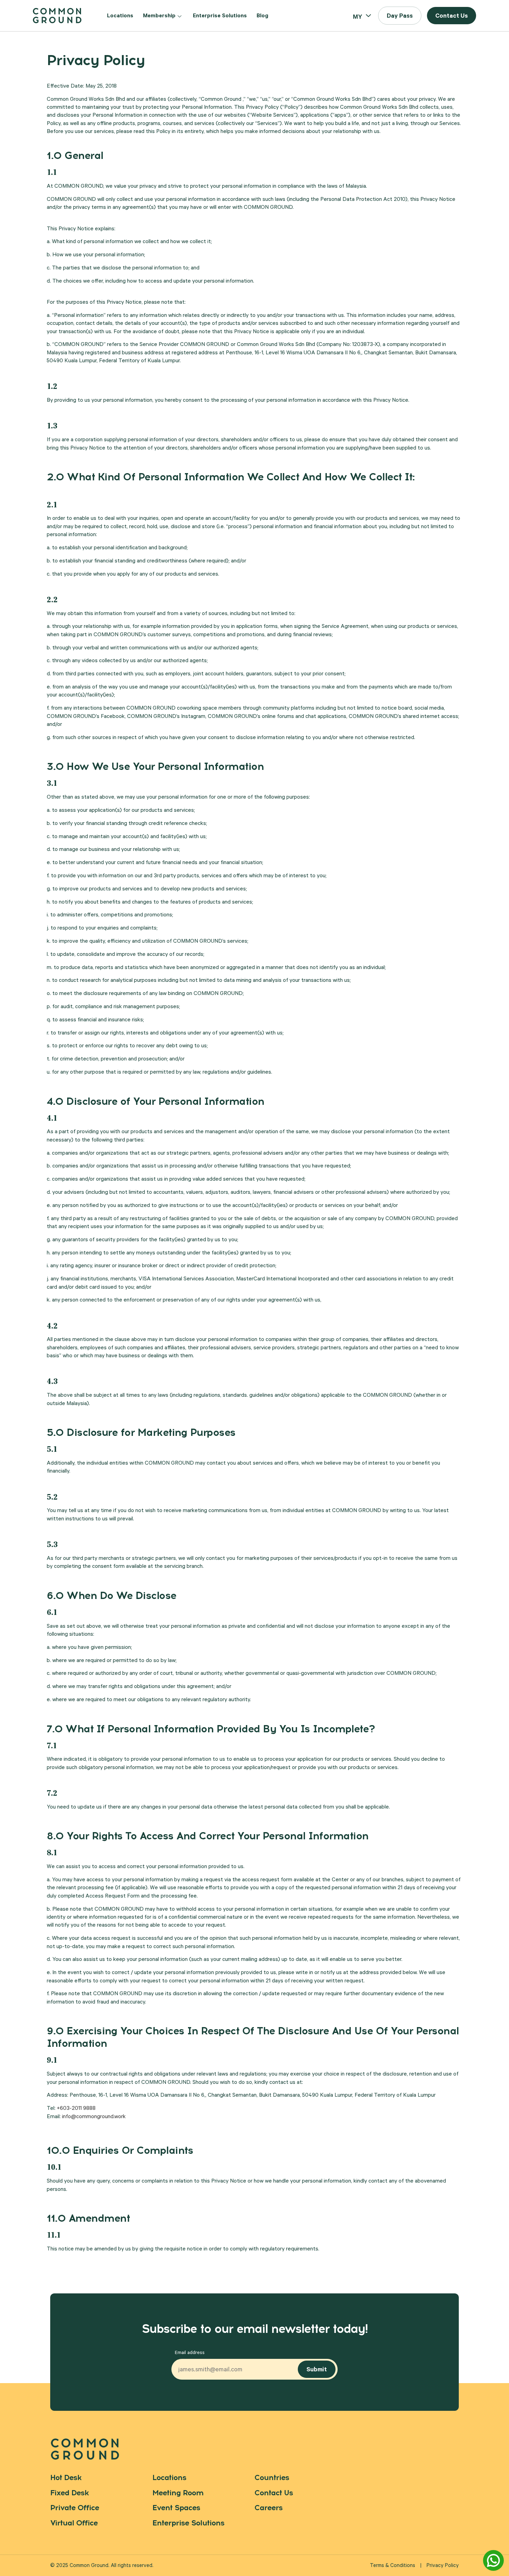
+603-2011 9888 (76, 2109)
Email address (190, 2353)
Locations (120, 16)
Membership (159, 16)
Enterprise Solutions (220, 16)
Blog (262, 16)
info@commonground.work (94, 2117)
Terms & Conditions (392, 2566)
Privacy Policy (443, 2566)
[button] (400, 16)
